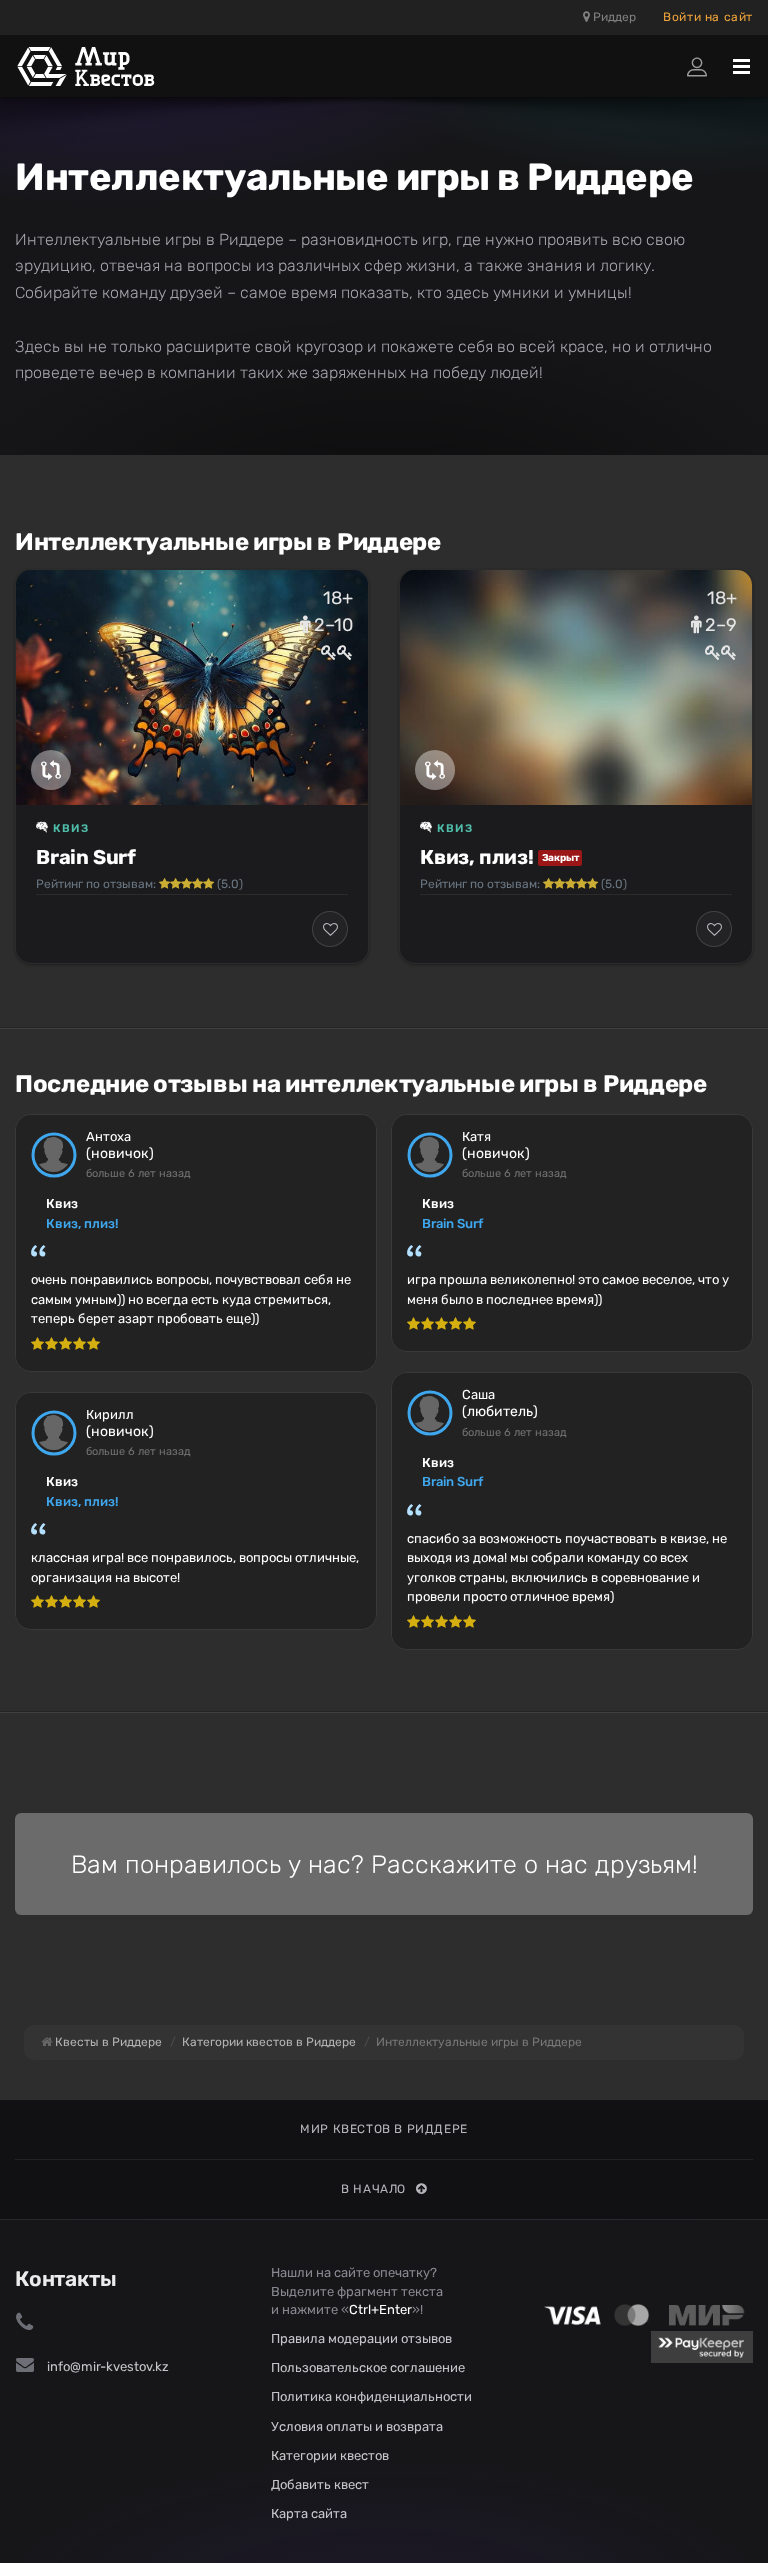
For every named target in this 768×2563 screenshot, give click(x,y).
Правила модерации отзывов (361, 2338)
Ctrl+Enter (380, 2309)
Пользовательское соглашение (368, 2367)
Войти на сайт (708, 17)
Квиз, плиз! (477, 857)
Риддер (613, 17)
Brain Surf (86, 857)
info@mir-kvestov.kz (108, 2366)
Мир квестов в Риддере (384, 2129)
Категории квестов (330, 2455)
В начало (373, 2189)
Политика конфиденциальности (371, 2396)
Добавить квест (320, 2484)
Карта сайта (309, 2513)
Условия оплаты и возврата (357, 2426)
